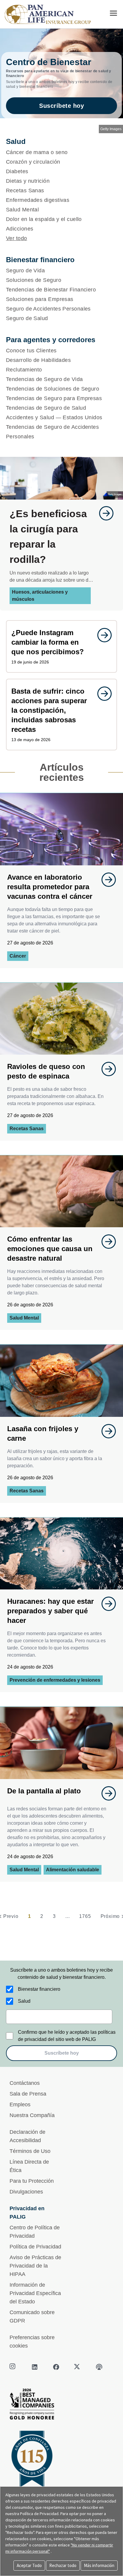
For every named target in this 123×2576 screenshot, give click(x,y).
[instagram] (13, 2367)
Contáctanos (25, 2083)
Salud (24, 2001)
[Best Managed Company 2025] (61, 2406)
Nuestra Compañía (32, 2115)
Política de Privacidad (35, 2247)
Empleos (20, 2105)
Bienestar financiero (39, 1989)
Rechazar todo (63, 2565)
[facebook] (56, 2367)
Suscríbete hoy (61, 106)
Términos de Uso (30, 2151)
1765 (85, 1916)
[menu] (113, 13)
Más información (99, 2565)
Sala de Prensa (28, 2094)
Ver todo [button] (17, 238)
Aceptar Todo (29, 2565)
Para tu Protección (32, 2181)
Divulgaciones (26, 2192)
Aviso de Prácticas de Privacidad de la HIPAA (35, 2266)
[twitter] (78, 2367)
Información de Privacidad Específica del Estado (35, 2293)
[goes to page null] (103, 513)
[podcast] (99, 2367)
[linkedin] (35, 2367)
